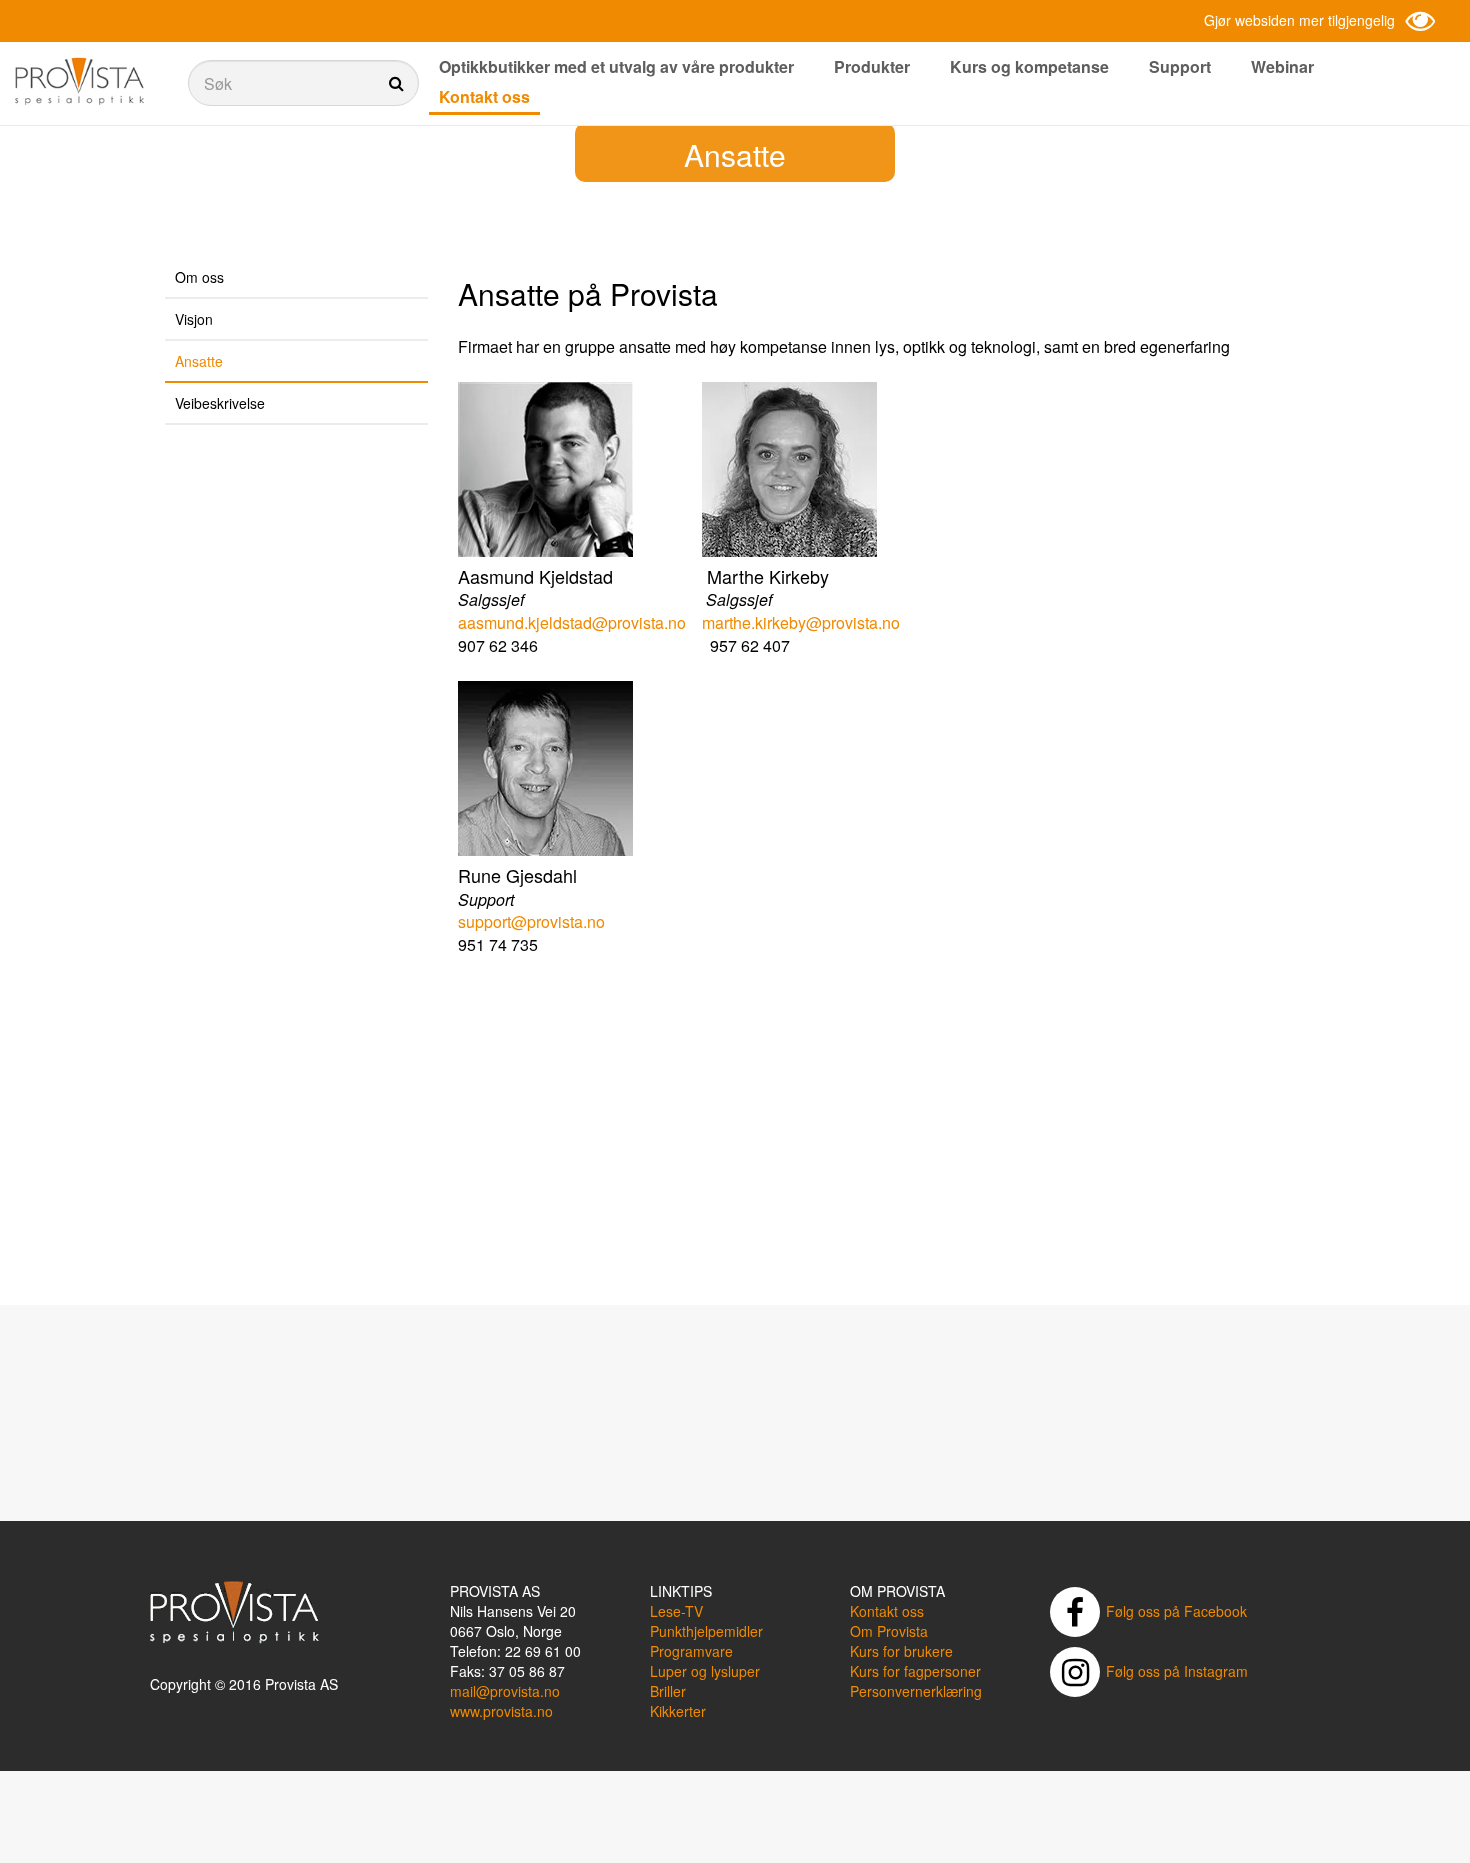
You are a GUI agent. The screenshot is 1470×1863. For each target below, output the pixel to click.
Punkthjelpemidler (706, 1631)
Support (1180, 66)
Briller (668, 1691)
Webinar (1282, 66)
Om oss (199, 277)
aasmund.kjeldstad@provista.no (572, 622)
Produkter (872, 66)
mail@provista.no (505, 1691)
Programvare (691, 1651)
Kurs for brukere (901, 1651)
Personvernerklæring (916, 1691)
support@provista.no (531, 921)
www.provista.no (501, 1711)
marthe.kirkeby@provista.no (801, 622)
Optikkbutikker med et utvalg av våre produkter (616, 66)
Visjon (194, 319)
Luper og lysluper (705, 1671)
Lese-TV (676, 1611)
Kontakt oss (484, 96)
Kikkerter (678, 1711)
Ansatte (199, 361)
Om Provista (889, 1631)
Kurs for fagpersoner (915, 1671)
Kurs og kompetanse (1029, 66)
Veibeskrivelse (220, 403)
